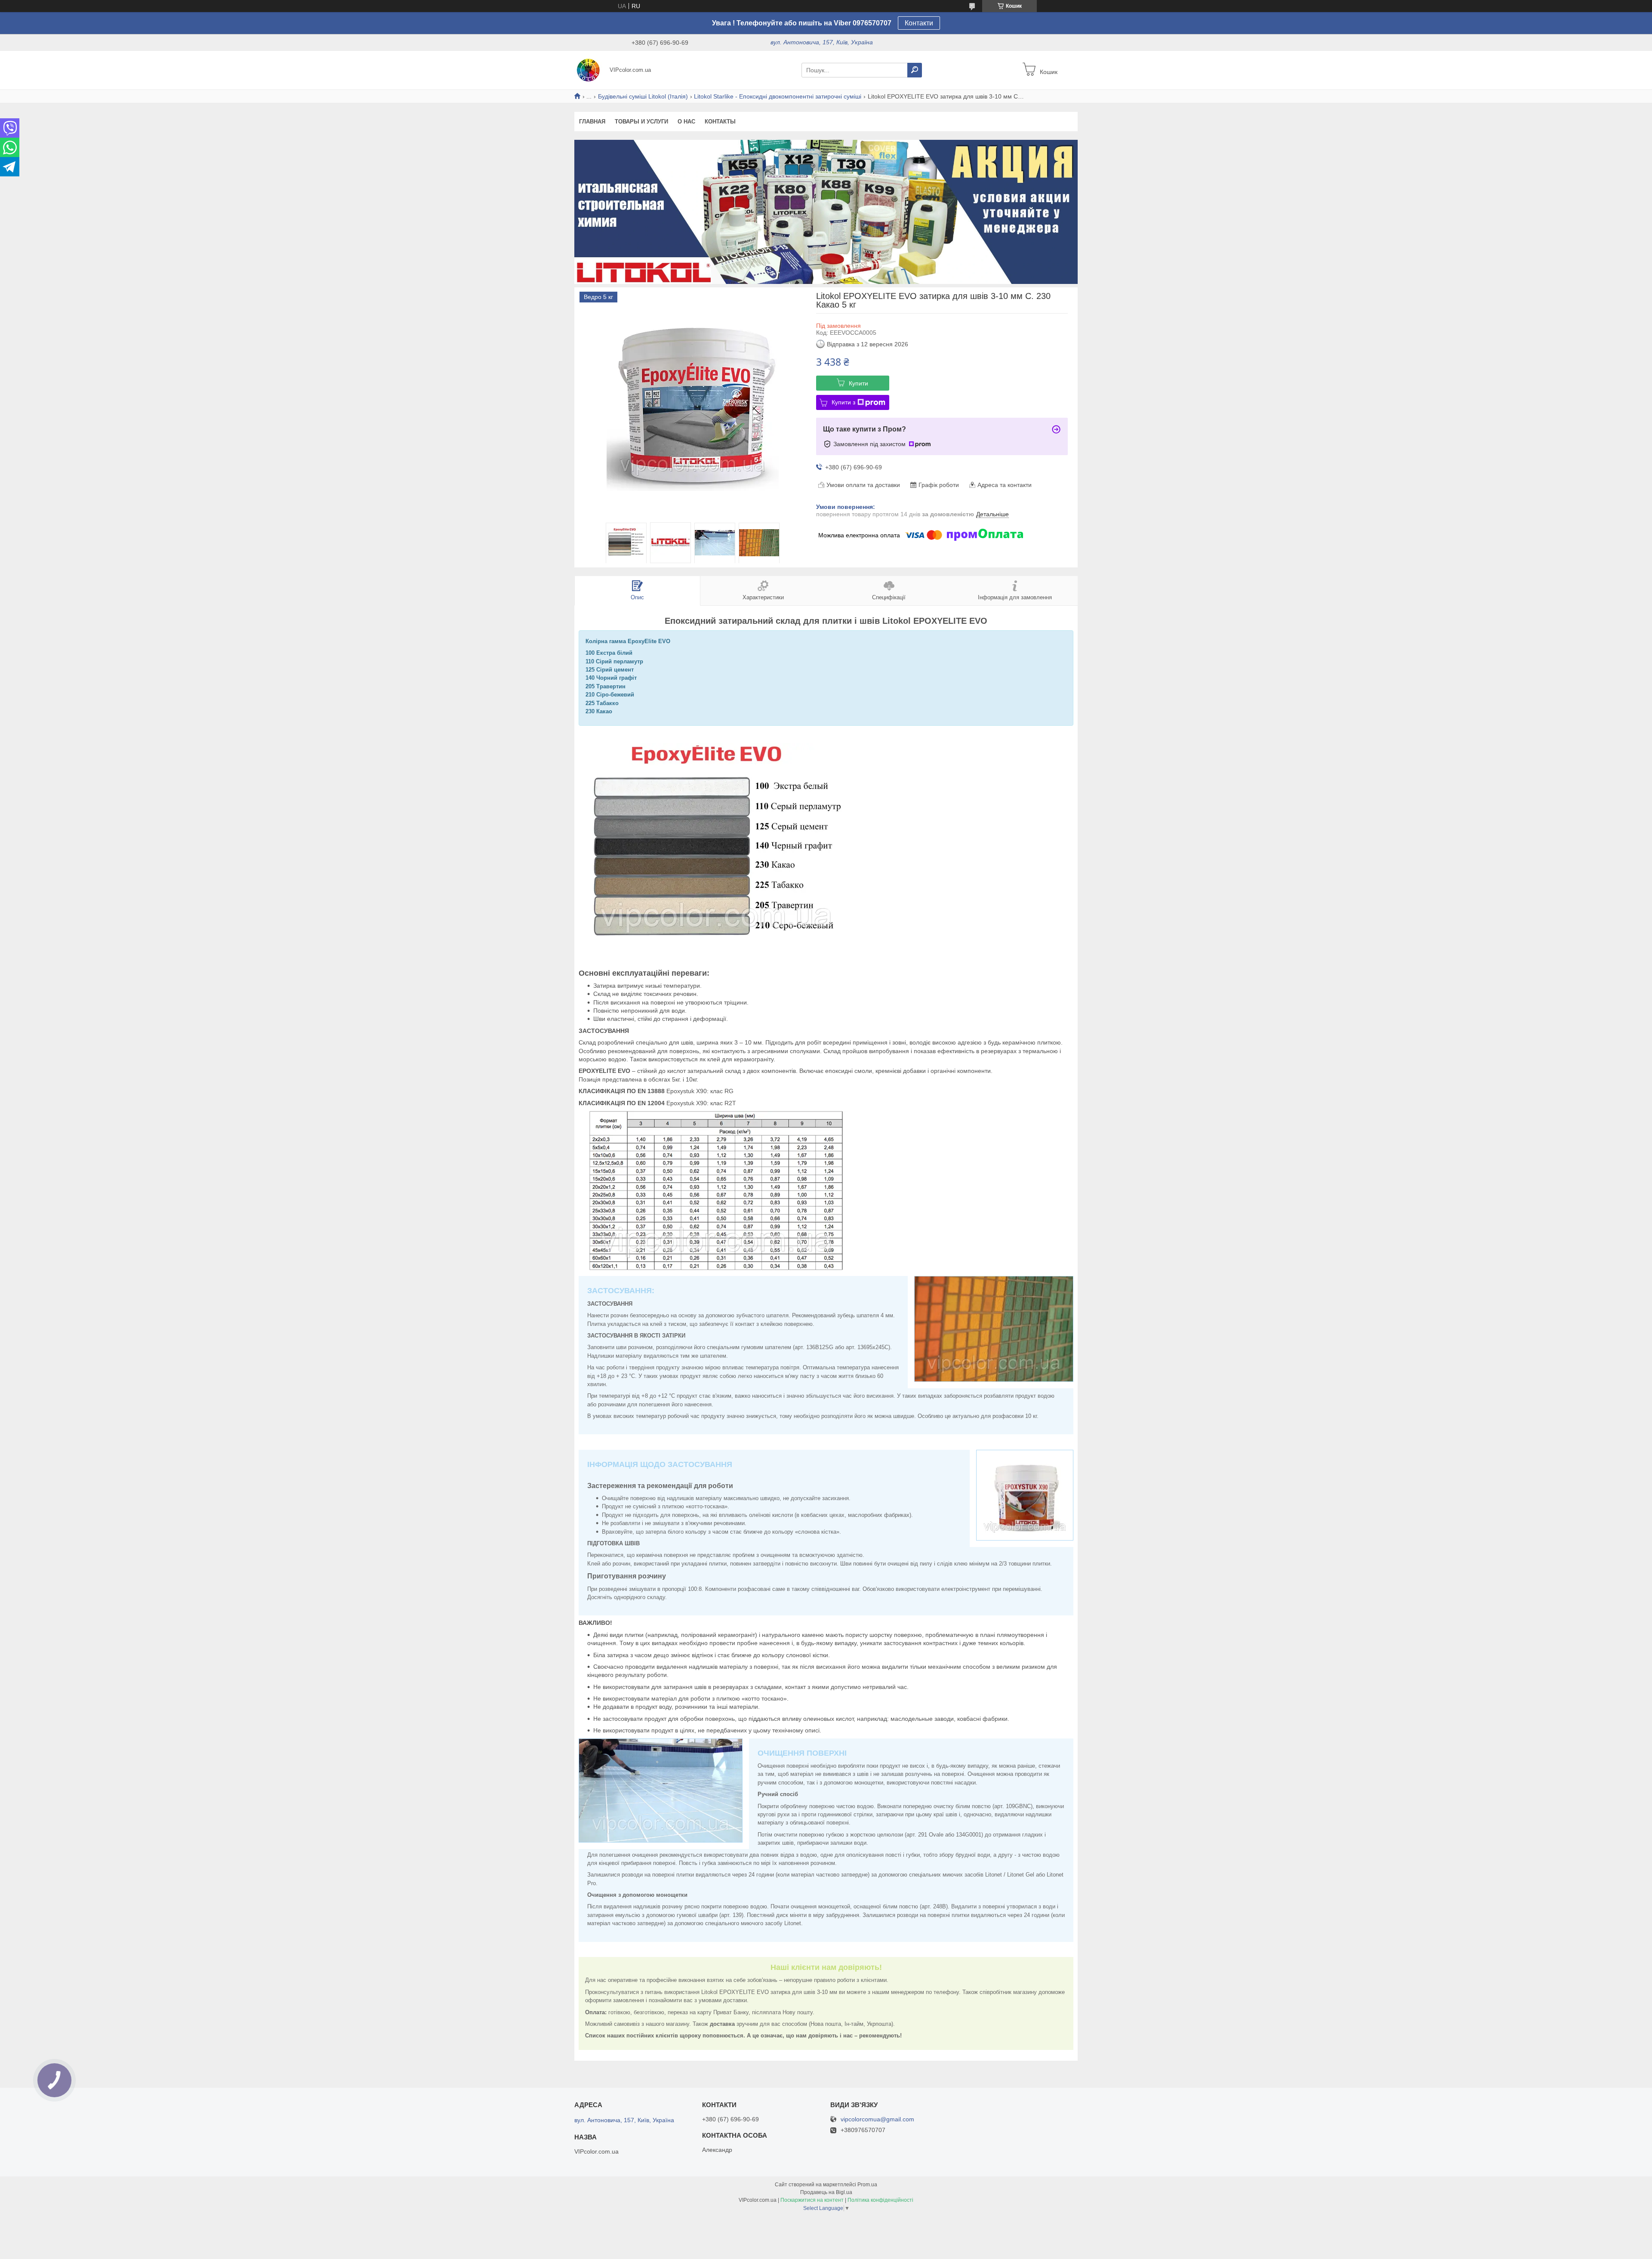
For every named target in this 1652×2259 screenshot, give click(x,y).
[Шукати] (915, 70)
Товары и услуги (641, 122)
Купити (858, 383)
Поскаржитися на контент (812, 2200)
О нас (686, 122)
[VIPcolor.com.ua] (589, 70)
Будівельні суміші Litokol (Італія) (643, 96)
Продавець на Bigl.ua (826, 2192)
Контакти (919, 23)
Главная (592, 122)
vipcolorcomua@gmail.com (877, 2119)
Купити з (843, 402)
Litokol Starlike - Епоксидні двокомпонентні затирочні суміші (778, 96)
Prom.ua (867, 2185)
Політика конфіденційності (880, 2200)
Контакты (720, 122)
